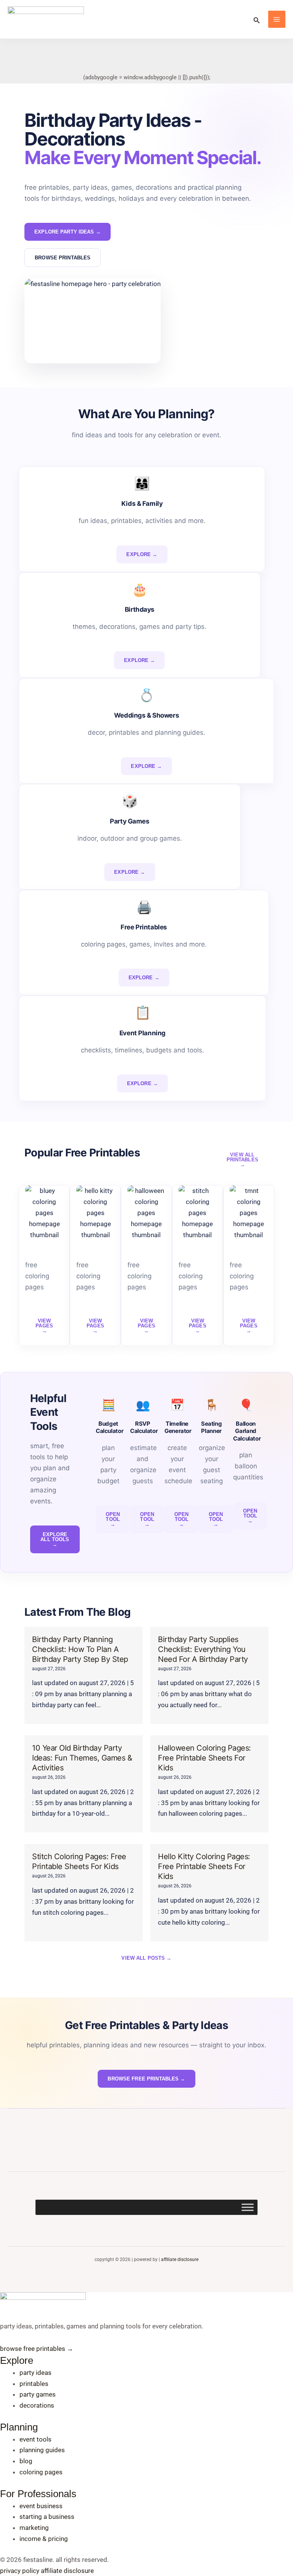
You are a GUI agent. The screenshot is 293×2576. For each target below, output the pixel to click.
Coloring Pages (41, 2472)
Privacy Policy (20, 2571)
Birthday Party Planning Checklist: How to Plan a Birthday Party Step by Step (80, 1649)
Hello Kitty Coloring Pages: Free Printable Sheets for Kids (204, 1866)
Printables (34, 2384)
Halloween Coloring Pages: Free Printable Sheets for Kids (204, 1758)
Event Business (41, 2506)
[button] (257, 19)
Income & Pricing (44, 2539)
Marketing (34, 2528)
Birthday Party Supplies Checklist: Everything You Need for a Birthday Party (203, 1649)
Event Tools (35, 2439)
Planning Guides (42, 2450)
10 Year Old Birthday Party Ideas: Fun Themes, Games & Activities (82, 1758)
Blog (26, 2461)
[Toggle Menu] (248, 2207)
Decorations (37, 2405)
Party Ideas (35, 2373)
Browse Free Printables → (37, 2349)
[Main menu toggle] (277, 19)
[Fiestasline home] (43, 2306)
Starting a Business (47, 2517)
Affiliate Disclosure (180, 2259)
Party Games (38, 2394)
